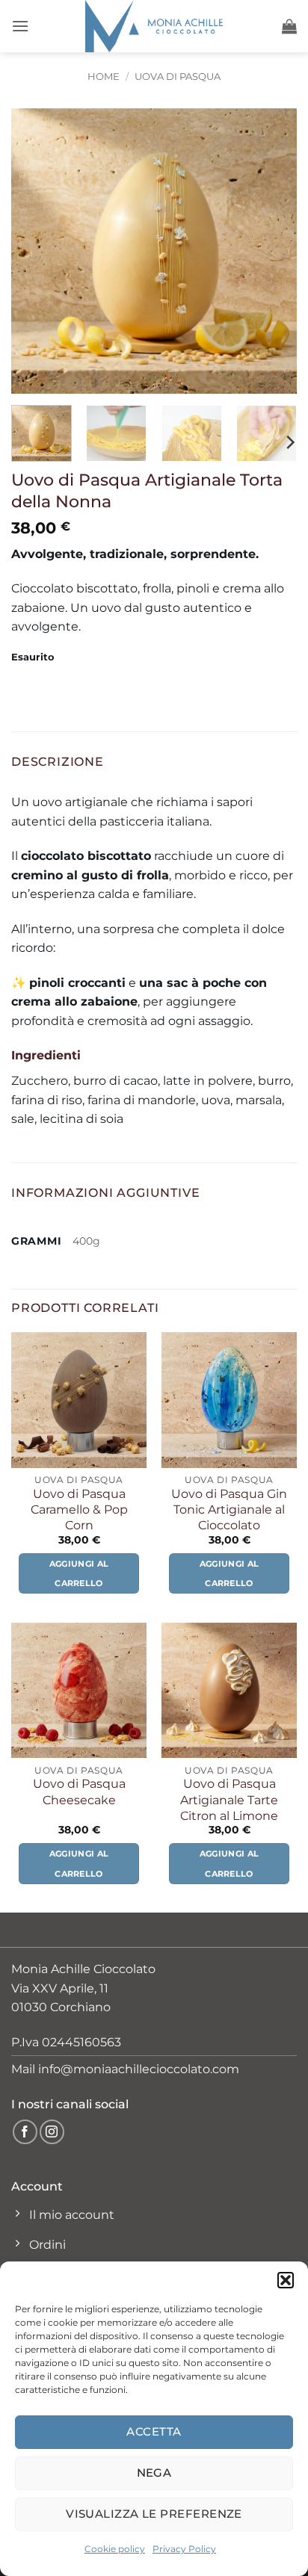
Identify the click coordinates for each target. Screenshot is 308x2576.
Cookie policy (115, 2549)
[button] (286, 2280)
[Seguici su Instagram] (52, 2132)
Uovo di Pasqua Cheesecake (79, 1791)
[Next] (272, 251)
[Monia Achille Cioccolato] (154, 26)
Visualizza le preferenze (154, 2514)
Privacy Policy (184, 2549)
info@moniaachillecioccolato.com (139, 2069)
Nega (154, 2473)
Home (104, 77)
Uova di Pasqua (178, 77)
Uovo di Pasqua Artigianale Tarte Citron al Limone (229, 1799)
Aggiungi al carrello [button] (79, 1573)
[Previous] (36, 251)
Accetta (154, 2431)
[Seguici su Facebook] (25, 2132)
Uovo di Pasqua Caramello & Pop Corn (79, 1509)
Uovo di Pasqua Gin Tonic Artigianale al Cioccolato (229, 1509)
